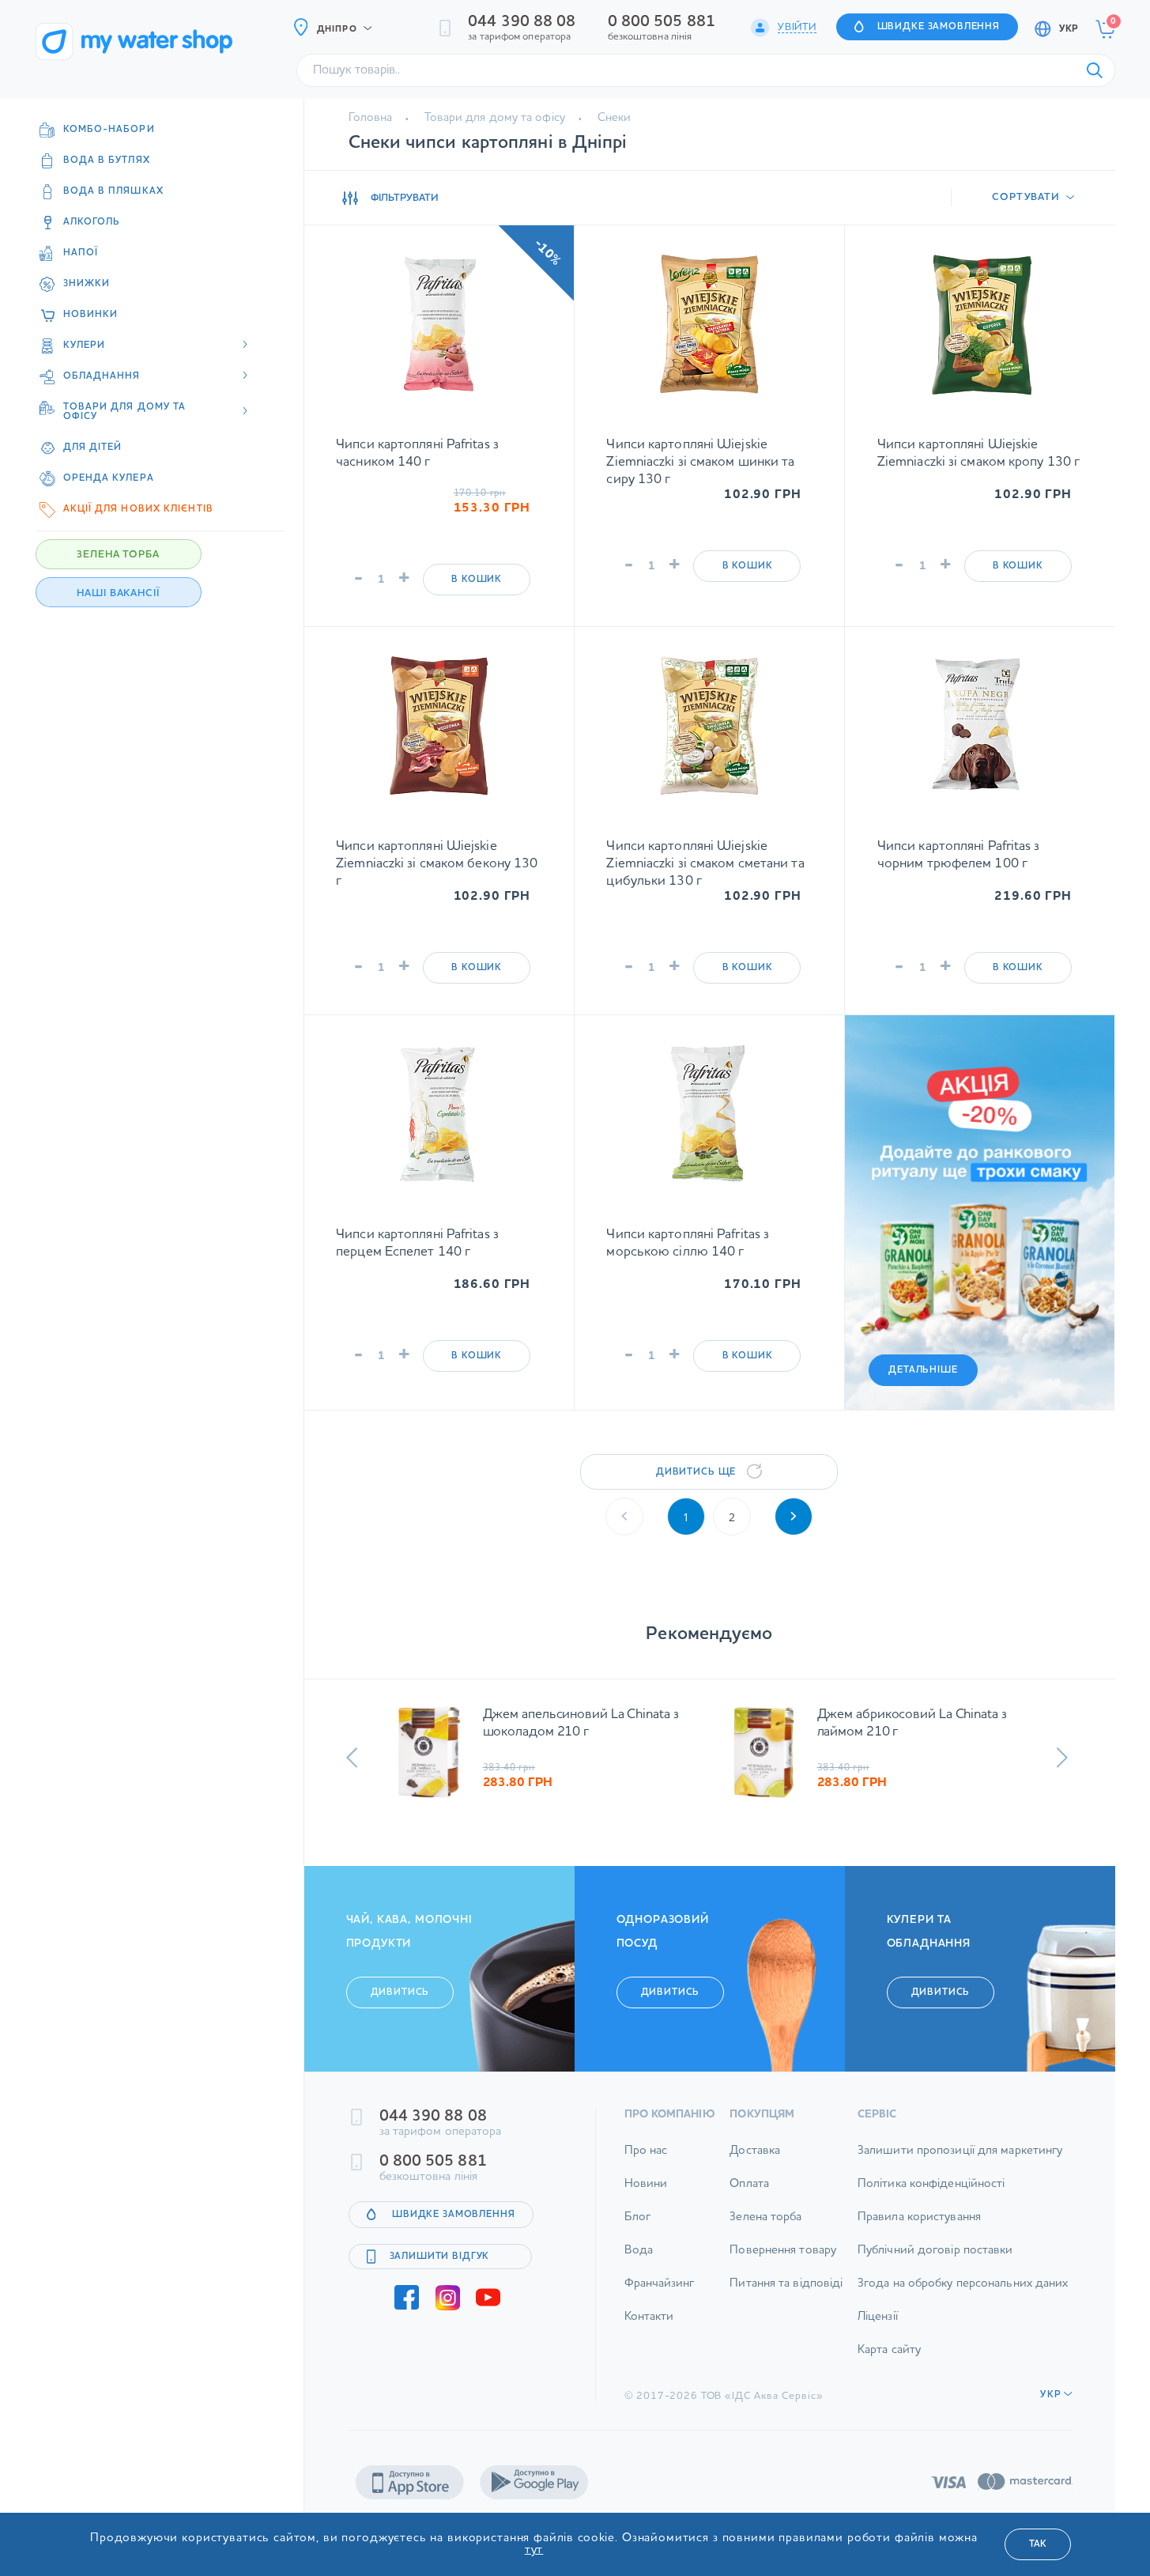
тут (534, 2550)
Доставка (755, 2160)
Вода (639, 2259)
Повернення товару (783, 2259)
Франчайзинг (660, 2293)
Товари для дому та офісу (494, 118)
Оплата (749, 2193)
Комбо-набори (109, 130)
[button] (352, 1758)
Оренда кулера (109, 478)
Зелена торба (765, 2226)
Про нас (646, 2160)
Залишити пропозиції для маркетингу (960, 2160)
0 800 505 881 (662, 22)
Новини (646, 2193)
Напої (81, 253)
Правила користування (919, 2226)
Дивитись (400, 2001)
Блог (637, 2226)
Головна (371, 118)
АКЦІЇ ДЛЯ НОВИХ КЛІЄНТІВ (138, 509)
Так (1038, 2544)
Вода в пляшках (113, 191)
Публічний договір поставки (935, 2259)
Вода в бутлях (107, 161)
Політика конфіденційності (931, 2193)
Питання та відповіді (786, 2293)
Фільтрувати (405, 198)
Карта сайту (889, 2359)
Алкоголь (92, 222)
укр (1069, 29)
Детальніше (923, 1370)
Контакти (649, 2326)
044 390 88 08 (522, 22)
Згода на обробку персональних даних (963, 2293)
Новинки (91, 315)
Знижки (87, 284)
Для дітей (93, 448)
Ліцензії (878, 2326)
